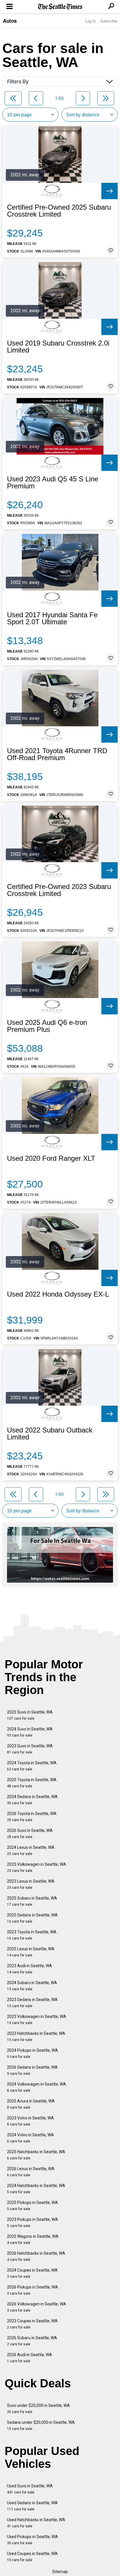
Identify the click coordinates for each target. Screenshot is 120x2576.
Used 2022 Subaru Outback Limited (50, 1434)
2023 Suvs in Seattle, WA (30, 1749)
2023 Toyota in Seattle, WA (32, 1935)
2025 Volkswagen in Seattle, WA (37, 1867)
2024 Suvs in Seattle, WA (30, 1732)
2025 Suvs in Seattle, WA (30, 1715)
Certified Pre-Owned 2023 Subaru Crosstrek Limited (59, 890)
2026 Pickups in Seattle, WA (32, 2290)
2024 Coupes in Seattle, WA (32, 2273)
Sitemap (60, 2572)
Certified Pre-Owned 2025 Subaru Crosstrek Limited (59, 211)
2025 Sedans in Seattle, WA (32, 1918)
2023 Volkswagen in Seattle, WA (37, 2020)
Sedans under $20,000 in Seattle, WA (41, 2425)
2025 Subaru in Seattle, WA (32, 1901)
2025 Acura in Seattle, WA (31, 2104)
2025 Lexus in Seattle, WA (31, 1952)
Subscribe (109, 21)
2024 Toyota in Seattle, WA (32, 1766)
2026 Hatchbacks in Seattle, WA (36, 2256)
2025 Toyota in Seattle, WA (32, 1783)
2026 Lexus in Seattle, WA (31, 2172)
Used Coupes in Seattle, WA (32, 2557)
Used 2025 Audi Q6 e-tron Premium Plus (47, 1026)
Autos (10, 21)
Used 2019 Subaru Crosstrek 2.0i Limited (58, 347)
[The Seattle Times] (60, 7)
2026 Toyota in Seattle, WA (32, 1817)
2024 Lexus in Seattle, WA (31, 1850)
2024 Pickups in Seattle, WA (32, 2053)
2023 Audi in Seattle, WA (30, 1969)
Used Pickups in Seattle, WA (32, 2540)
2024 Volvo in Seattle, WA (30, 2138)
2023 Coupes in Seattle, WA (32, 2324)
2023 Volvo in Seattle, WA (30, 2121)
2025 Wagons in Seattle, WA (33, 2239)
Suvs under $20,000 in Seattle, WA (38, 2408)
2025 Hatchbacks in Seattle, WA (36, 2155)
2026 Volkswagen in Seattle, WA (37, 2307)
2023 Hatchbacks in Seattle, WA (36, 2036)
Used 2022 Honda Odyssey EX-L (58, 1294)
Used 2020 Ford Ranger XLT (51, 1158)
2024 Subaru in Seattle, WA (32, 1986)
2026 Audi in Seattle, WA (30, 2358)
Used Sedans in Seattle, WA (32, 2506)
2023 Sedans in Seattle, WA (32, 2003)
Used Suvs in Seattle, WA (30, 2489)
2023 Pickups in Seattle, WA (32, 2222)
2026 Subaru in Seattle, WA (32, 2341)
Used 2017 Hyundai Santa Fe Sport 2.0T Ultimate (52, 618)
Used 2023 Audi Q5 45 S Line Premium (53, 483)
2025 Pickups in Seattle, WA (32, 2206)
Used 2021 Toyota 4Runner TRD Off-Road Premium (57, 754)
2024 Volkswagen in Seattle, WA (37, 2087)
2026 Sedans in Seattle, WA (32, 2070)
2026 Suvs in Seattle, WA (30, 1834)
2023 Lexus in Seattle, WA (31, 1884)
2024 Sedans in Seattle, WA (32, 1800)
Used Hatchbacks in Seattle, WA (36, 2523)
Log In (91, 21)
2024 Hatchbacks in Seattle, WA (36, 2189)
